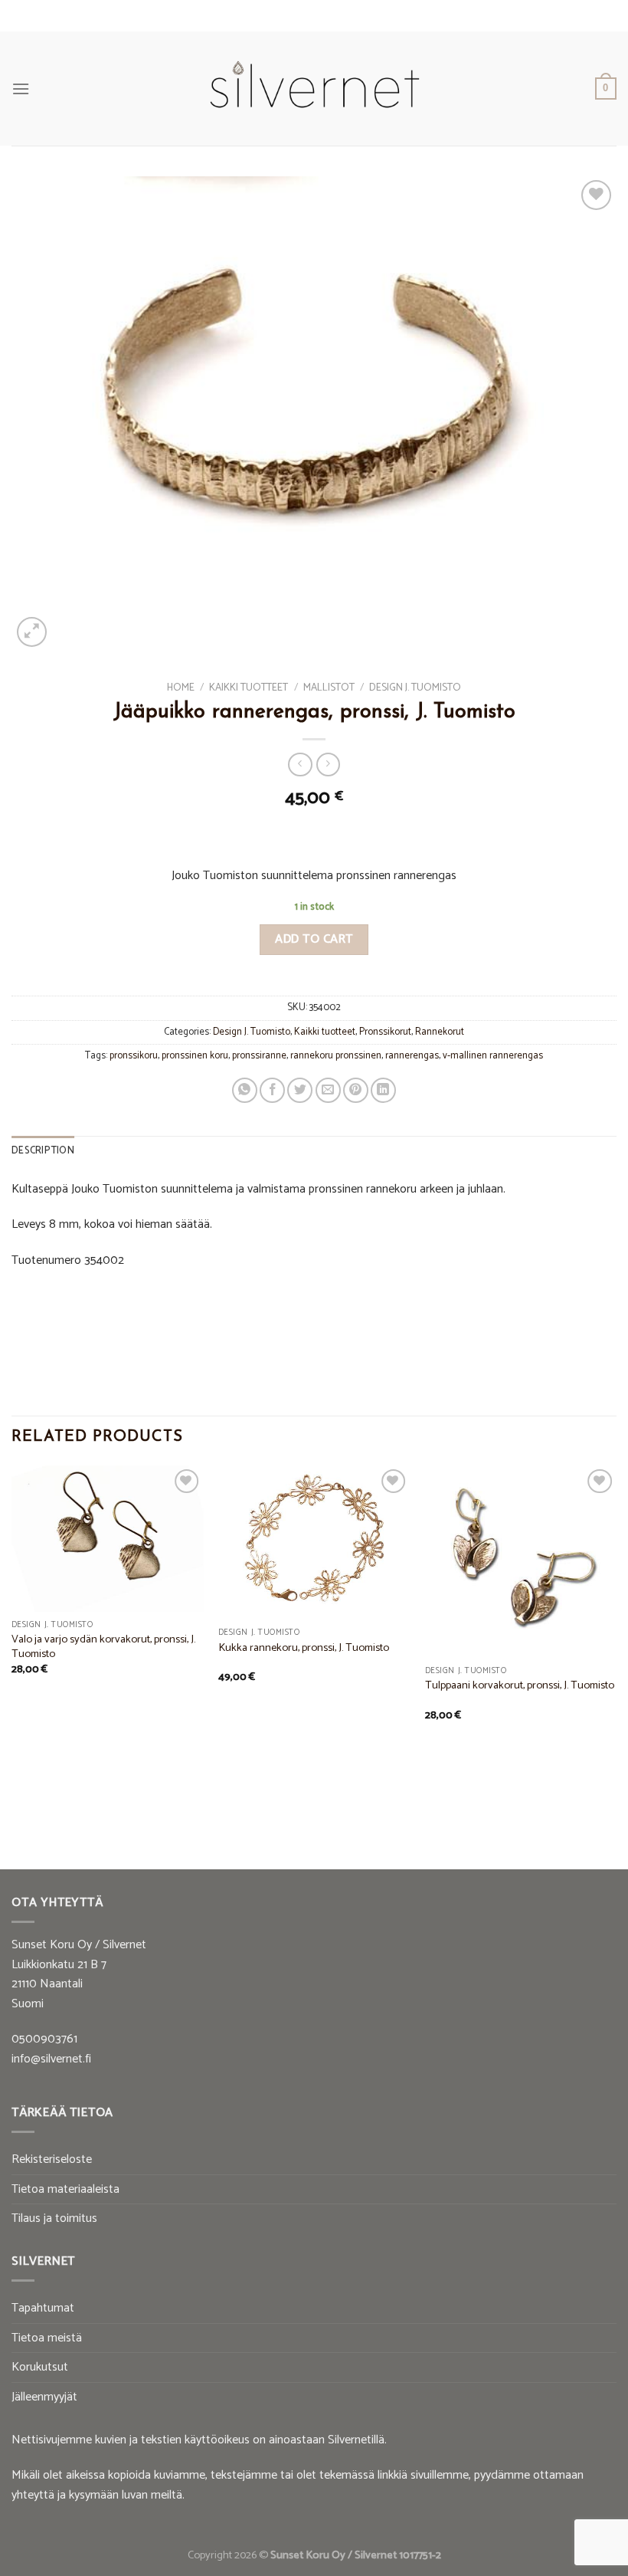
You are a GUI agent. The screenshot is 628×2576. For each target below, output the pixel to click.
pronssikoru (134, 1056)
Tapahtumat (43, 2308)
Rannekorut (440, 1032)
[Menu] (21, 89)
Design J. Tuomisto (415, 687)
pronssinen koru (195, 1056)
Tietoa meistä (47, 2338)
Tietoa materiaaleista (65, 2189)
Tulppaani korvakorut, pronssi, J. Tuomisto (520, 1686)
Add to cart (314, 939)
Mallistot (329, 687)
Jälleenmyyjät (44, 2397)
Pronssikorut (385, 1032)
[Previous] (12, 1639)
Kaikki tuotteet (249, 687)
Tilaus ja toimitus (54, 2218)
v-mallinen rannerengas (493, 1056)
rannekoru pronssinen (336, 1056)
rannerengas (412, 1056)
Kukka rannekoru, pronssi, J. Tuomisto (304, 1648)
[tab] (43, 1151)
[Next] (616, 1639)
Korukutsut (40, 2367)
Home (181, 687)
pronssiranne (259, 1056)
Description (43, 1151)
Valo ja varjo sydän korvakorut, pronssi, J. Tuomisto (103, 1647)
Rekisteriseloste (52, 2159)
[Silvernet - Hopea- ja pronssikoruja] (314, 89)
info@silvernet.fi (51, 2059)
